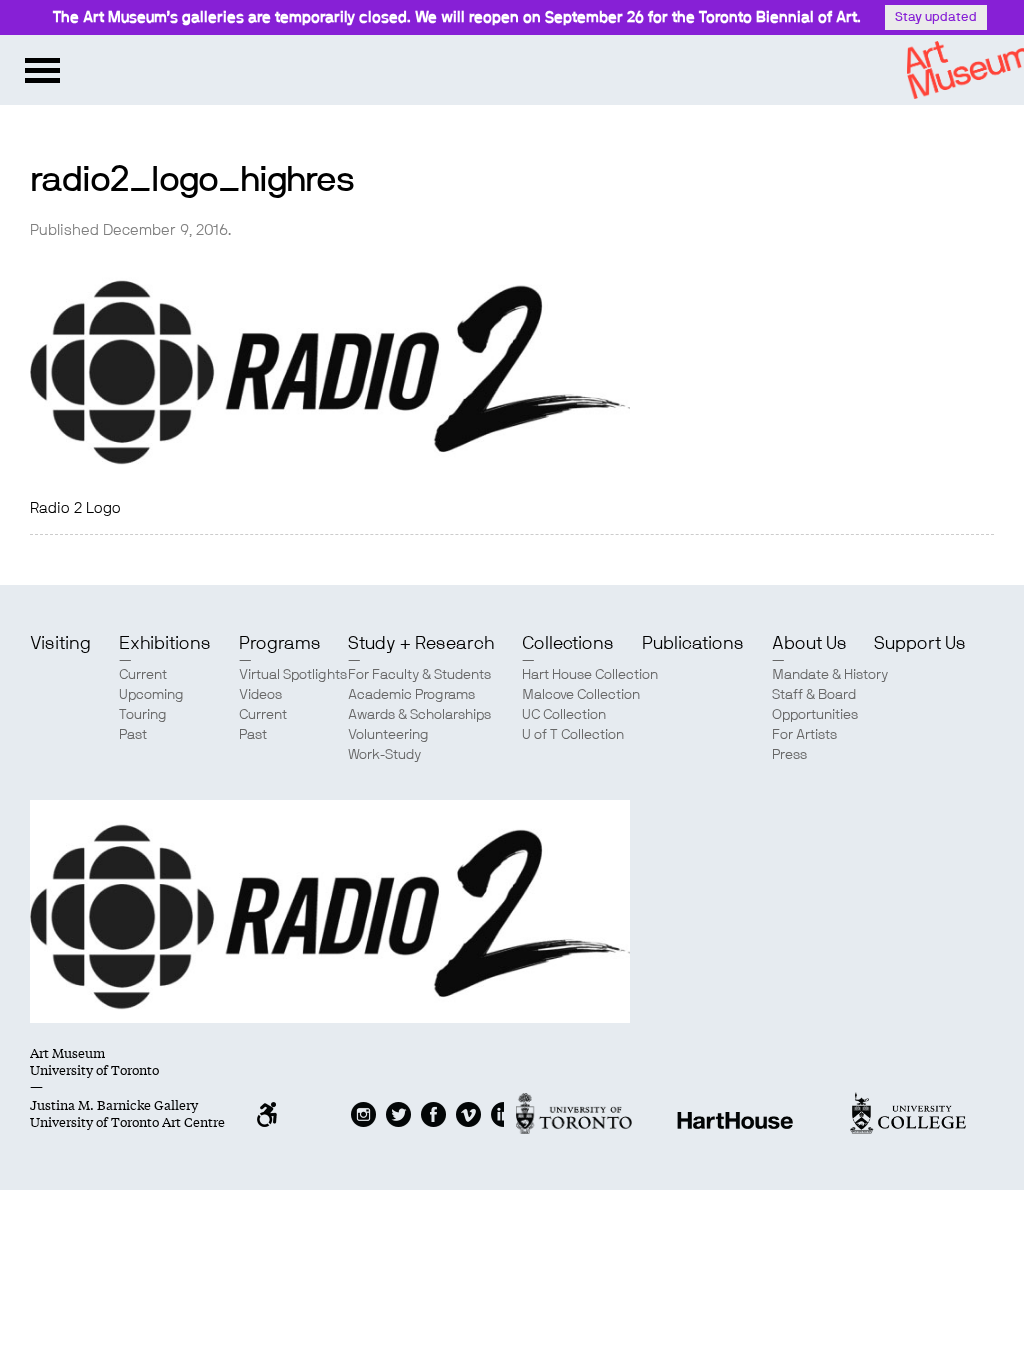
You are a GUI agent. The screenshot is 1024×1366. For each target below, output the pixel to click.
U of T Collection (573, 735)
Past (133, 735)
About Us (809, 644)
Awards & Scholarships (419, 715)
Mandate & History (830, 675)
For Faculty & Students (419, 675)
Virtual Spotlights (293, 675)
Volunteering (388, 735)
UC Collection (564, 715)
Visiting (60, 644)
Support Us (920, 644)
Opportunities (815, 715)
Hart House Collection (590, 675)
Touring (143, 715)
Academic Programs (411, 695)
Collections (568, 644)
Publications (693, 644)
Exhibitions (165, 644)
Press (789, 755)
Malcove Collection (581, 695)
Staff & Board (814, 695)
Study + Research (421, 644)
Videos (260, 695)
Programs (280, 644)
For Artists (804, 735)
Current (143, 675)
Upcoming (151, 695)
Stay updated (936, 17)
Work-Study (384, 755)
